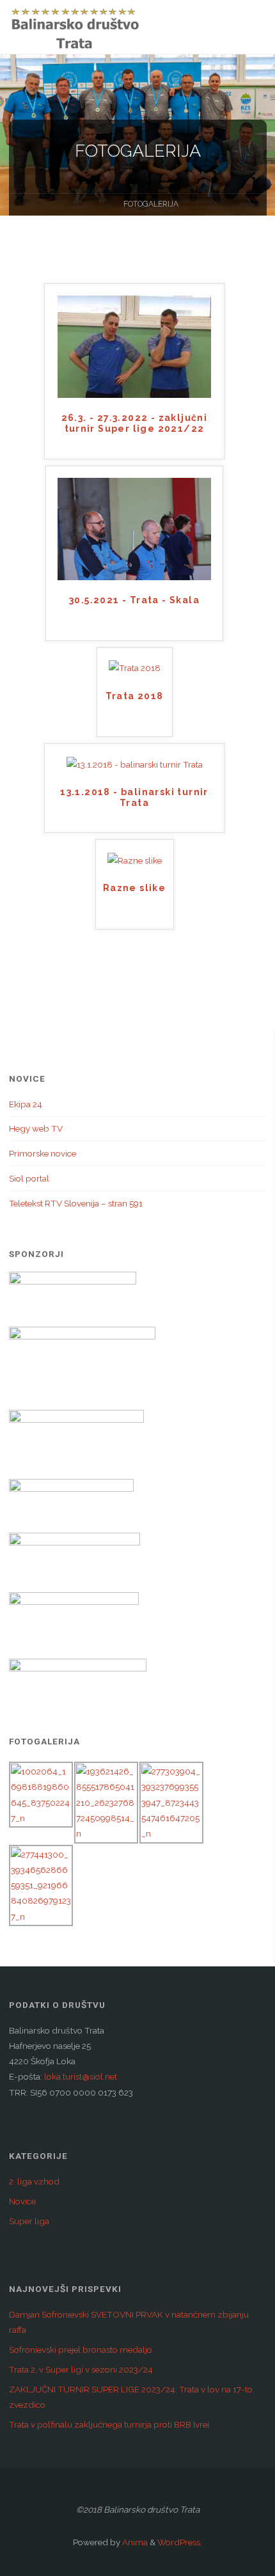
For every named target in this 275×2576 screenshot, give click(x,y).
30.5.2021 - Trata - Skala (134, 600)
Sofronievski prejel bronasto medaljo (81, 2350)
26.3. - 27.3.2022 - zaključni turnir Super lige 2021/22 (135, 423)
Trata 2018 (135, 696)
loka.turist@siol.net (80, 2076)
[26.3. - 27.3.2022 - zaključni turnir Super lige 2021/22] (134, 346)
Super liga (29, 2221)
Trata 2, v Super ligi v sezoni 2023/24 (81, 2369)
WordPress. (180, 2542)
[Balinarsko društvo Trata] (75, 27)
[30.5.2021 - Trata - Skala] (134, 528)
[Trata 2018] (135, 667)
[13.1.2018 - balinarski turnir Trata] (135, 763)
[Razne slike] (135, 859)
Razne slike (134, 888)
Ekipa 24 (26, 1104)
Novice (22, 2201)
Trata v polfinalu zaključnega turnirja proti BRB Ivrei (109, 2424)
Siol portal (29, 1178)
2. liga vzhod (34, 2181)
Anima (134, 2542)
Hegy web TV (36, 1128)
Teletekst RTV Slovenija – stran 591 (76, 1203)
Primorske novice (43, 1153)
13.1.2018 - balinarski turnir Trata (134, 797)
